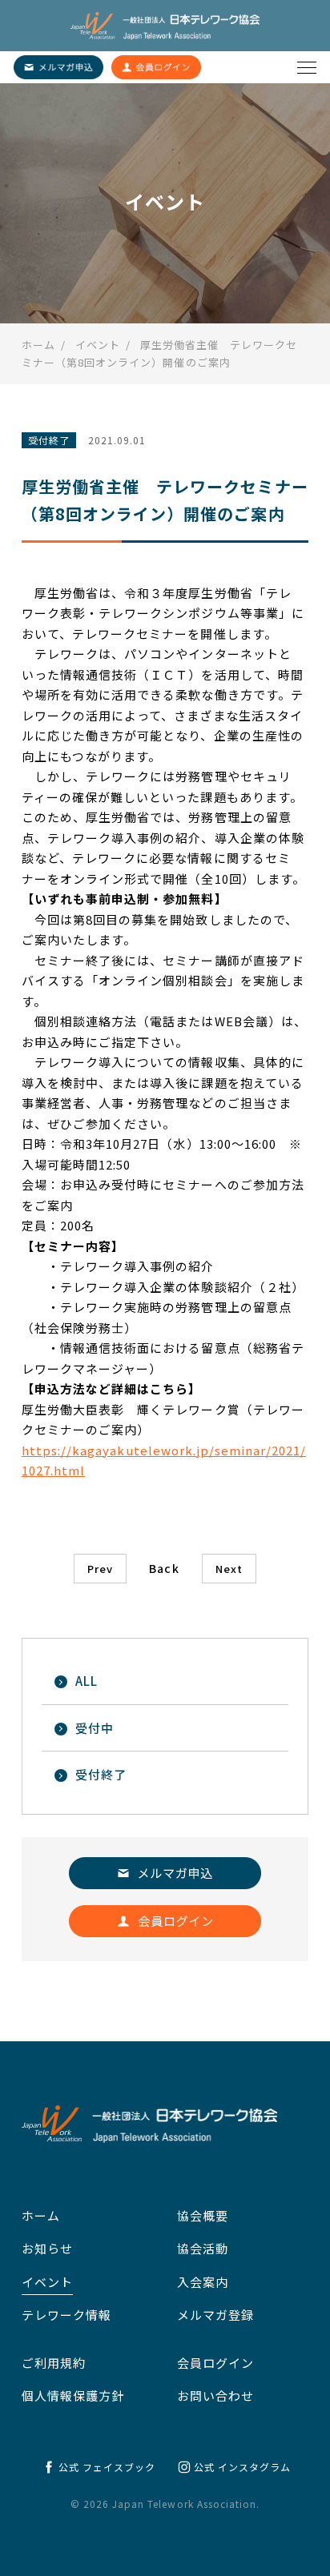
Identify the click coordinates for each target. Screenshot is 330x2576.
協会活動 (203, 2248)
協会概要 (203, 2215)
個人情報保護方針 (73, 2395)
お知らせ (47, 2248)
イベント (47, 2282)
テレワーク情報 (66, 2315)
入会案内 (203, 2282)
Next (229, 1569)
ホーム (41, 2215)
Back (164, 1568)
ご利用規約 (54, 2363)
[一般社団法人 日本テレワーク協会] (165, 26)
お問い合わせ (215, 2395)
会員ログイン (215, 2363)
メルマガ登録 (215, 2315)
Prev (100, 1569)
